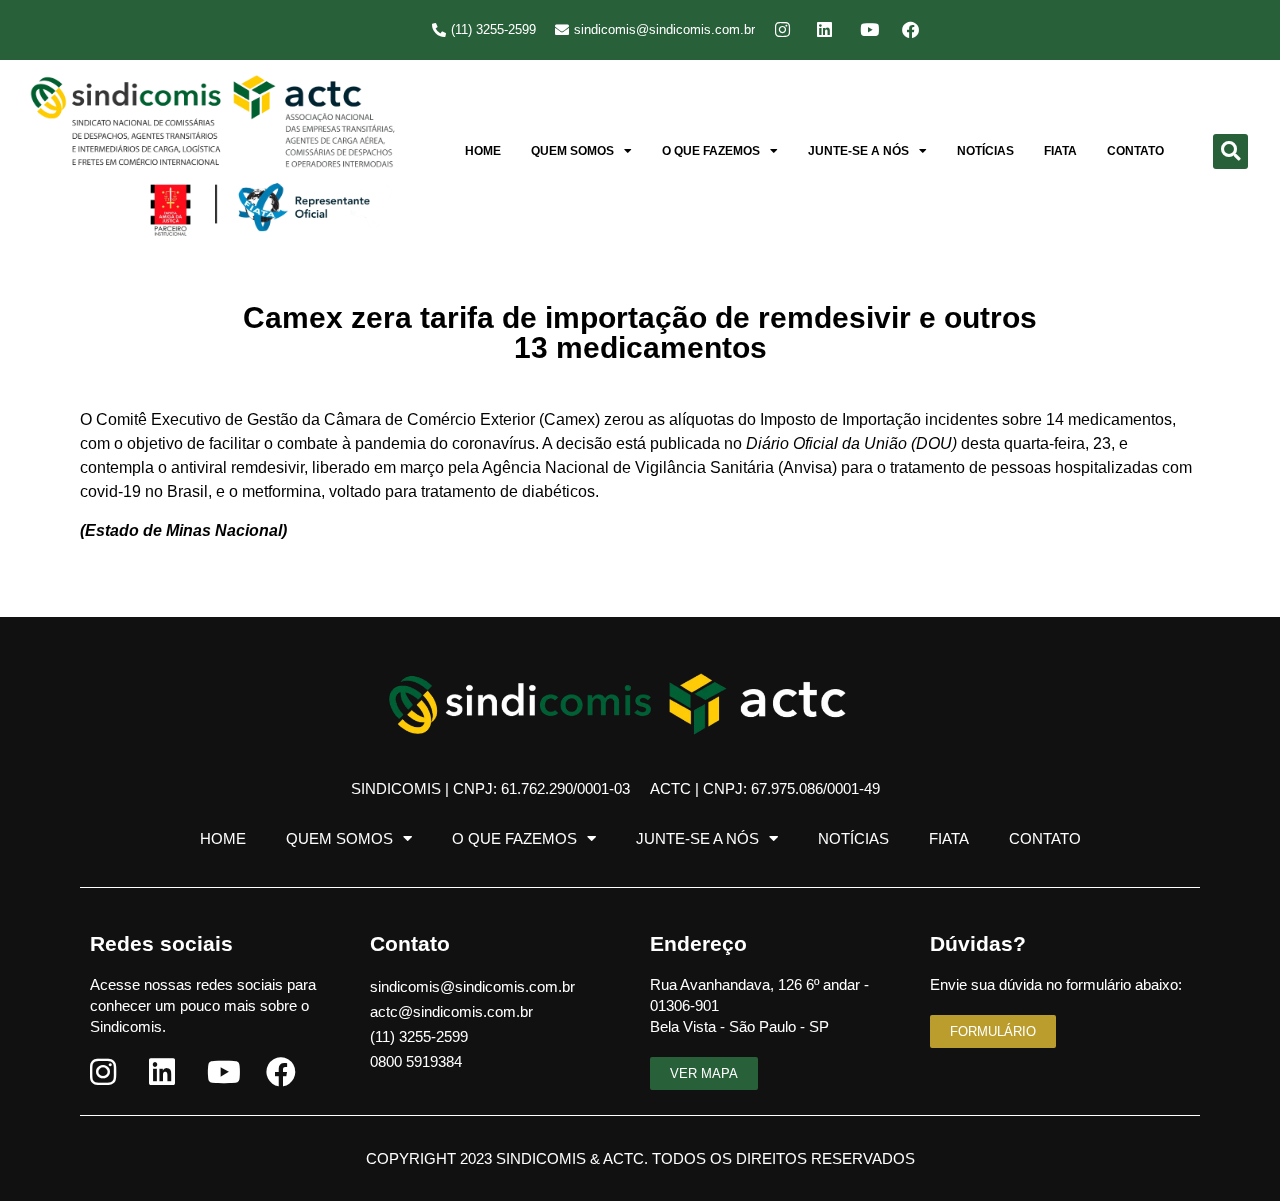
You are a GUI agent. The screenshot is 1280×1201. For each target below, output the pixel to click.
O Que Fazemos (711, 151)
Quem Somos (572, 151)
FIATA (1060, 151)
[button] (1230, 151)
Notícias (985, 151)
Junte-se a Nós (858, 151)
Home (483, 151)
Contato (1135, 151)
